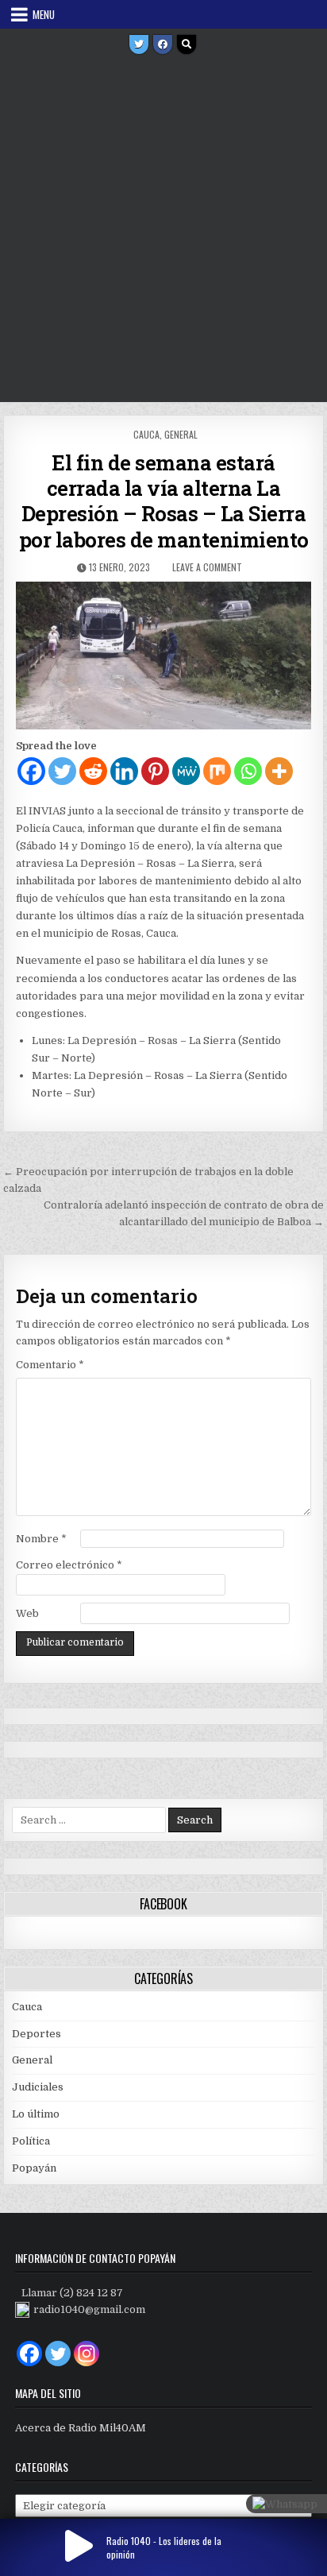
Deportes (37, 2034)
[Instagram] (87, 2354)
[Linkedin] (124, 771)
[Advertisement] (163, 230)
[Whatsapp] (248, 771)
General (181, 434)
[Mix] (217, 771)
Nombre (41, 1539)
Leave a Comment (207, 567)
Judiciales (38, 2087)
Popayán (34, 2168)
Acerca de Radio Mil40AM (81, 2428)
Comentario (50, 1365)
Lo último (36, 2114)
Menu (44, 14)
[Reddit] (93, 771)
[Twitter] (139, 44)
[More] (279, 771)
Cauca (146, 434)
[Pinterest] (155, 771)
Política (31, 2141)
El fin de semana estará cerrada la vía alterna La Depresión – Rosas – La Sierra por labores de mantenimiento (164, 501)
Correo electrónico (69, 1565)
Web (27, 1613)
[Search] (187, 44)
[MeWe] (186, 771)
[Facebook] (163, 44)
